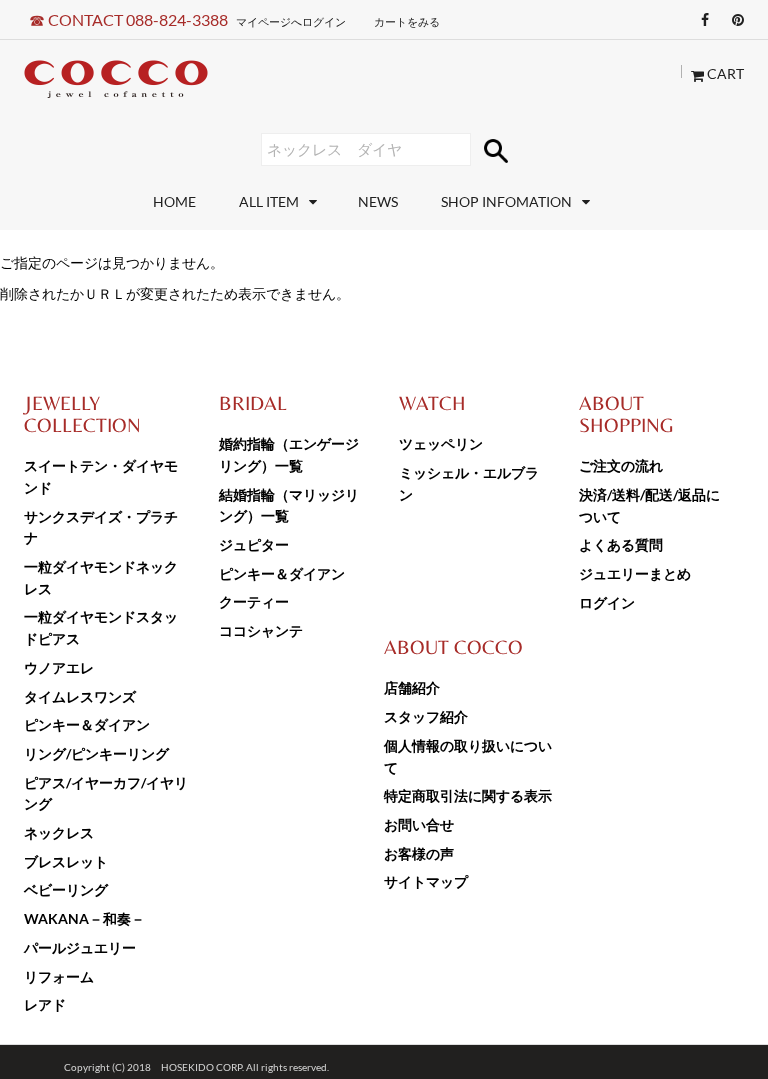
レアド (45, 1004)
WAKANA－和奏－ (84, 918)
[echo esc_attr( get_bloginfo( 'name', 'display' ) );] (116, 79)
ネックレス (59, 832)
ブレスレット (66, 861)
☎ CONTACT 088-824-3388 (128, 19)
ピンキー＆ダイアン (87, 724)
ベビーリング (66, 889)
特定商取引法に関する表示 (468, 795)
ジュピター (254, 544)
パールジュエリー (80, 947)
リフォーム (59, 976)
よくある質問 (621, 544)
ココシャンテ (261, 630)
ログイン (607, 602)
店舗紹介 (412, 687)
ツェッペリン (441, 443)
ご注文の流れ (621, 465)
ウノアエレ (59, 667)
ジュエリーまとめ (635, 573)
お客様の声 (419, 853)
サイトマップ (426, 881)
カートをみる (407, 21)
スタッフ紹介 (426, 716)
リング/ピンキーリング (96, 753)
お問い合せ (419, 824)
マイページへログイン (291, 21)
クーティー (254, 601)
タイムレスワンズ (80, 696)
